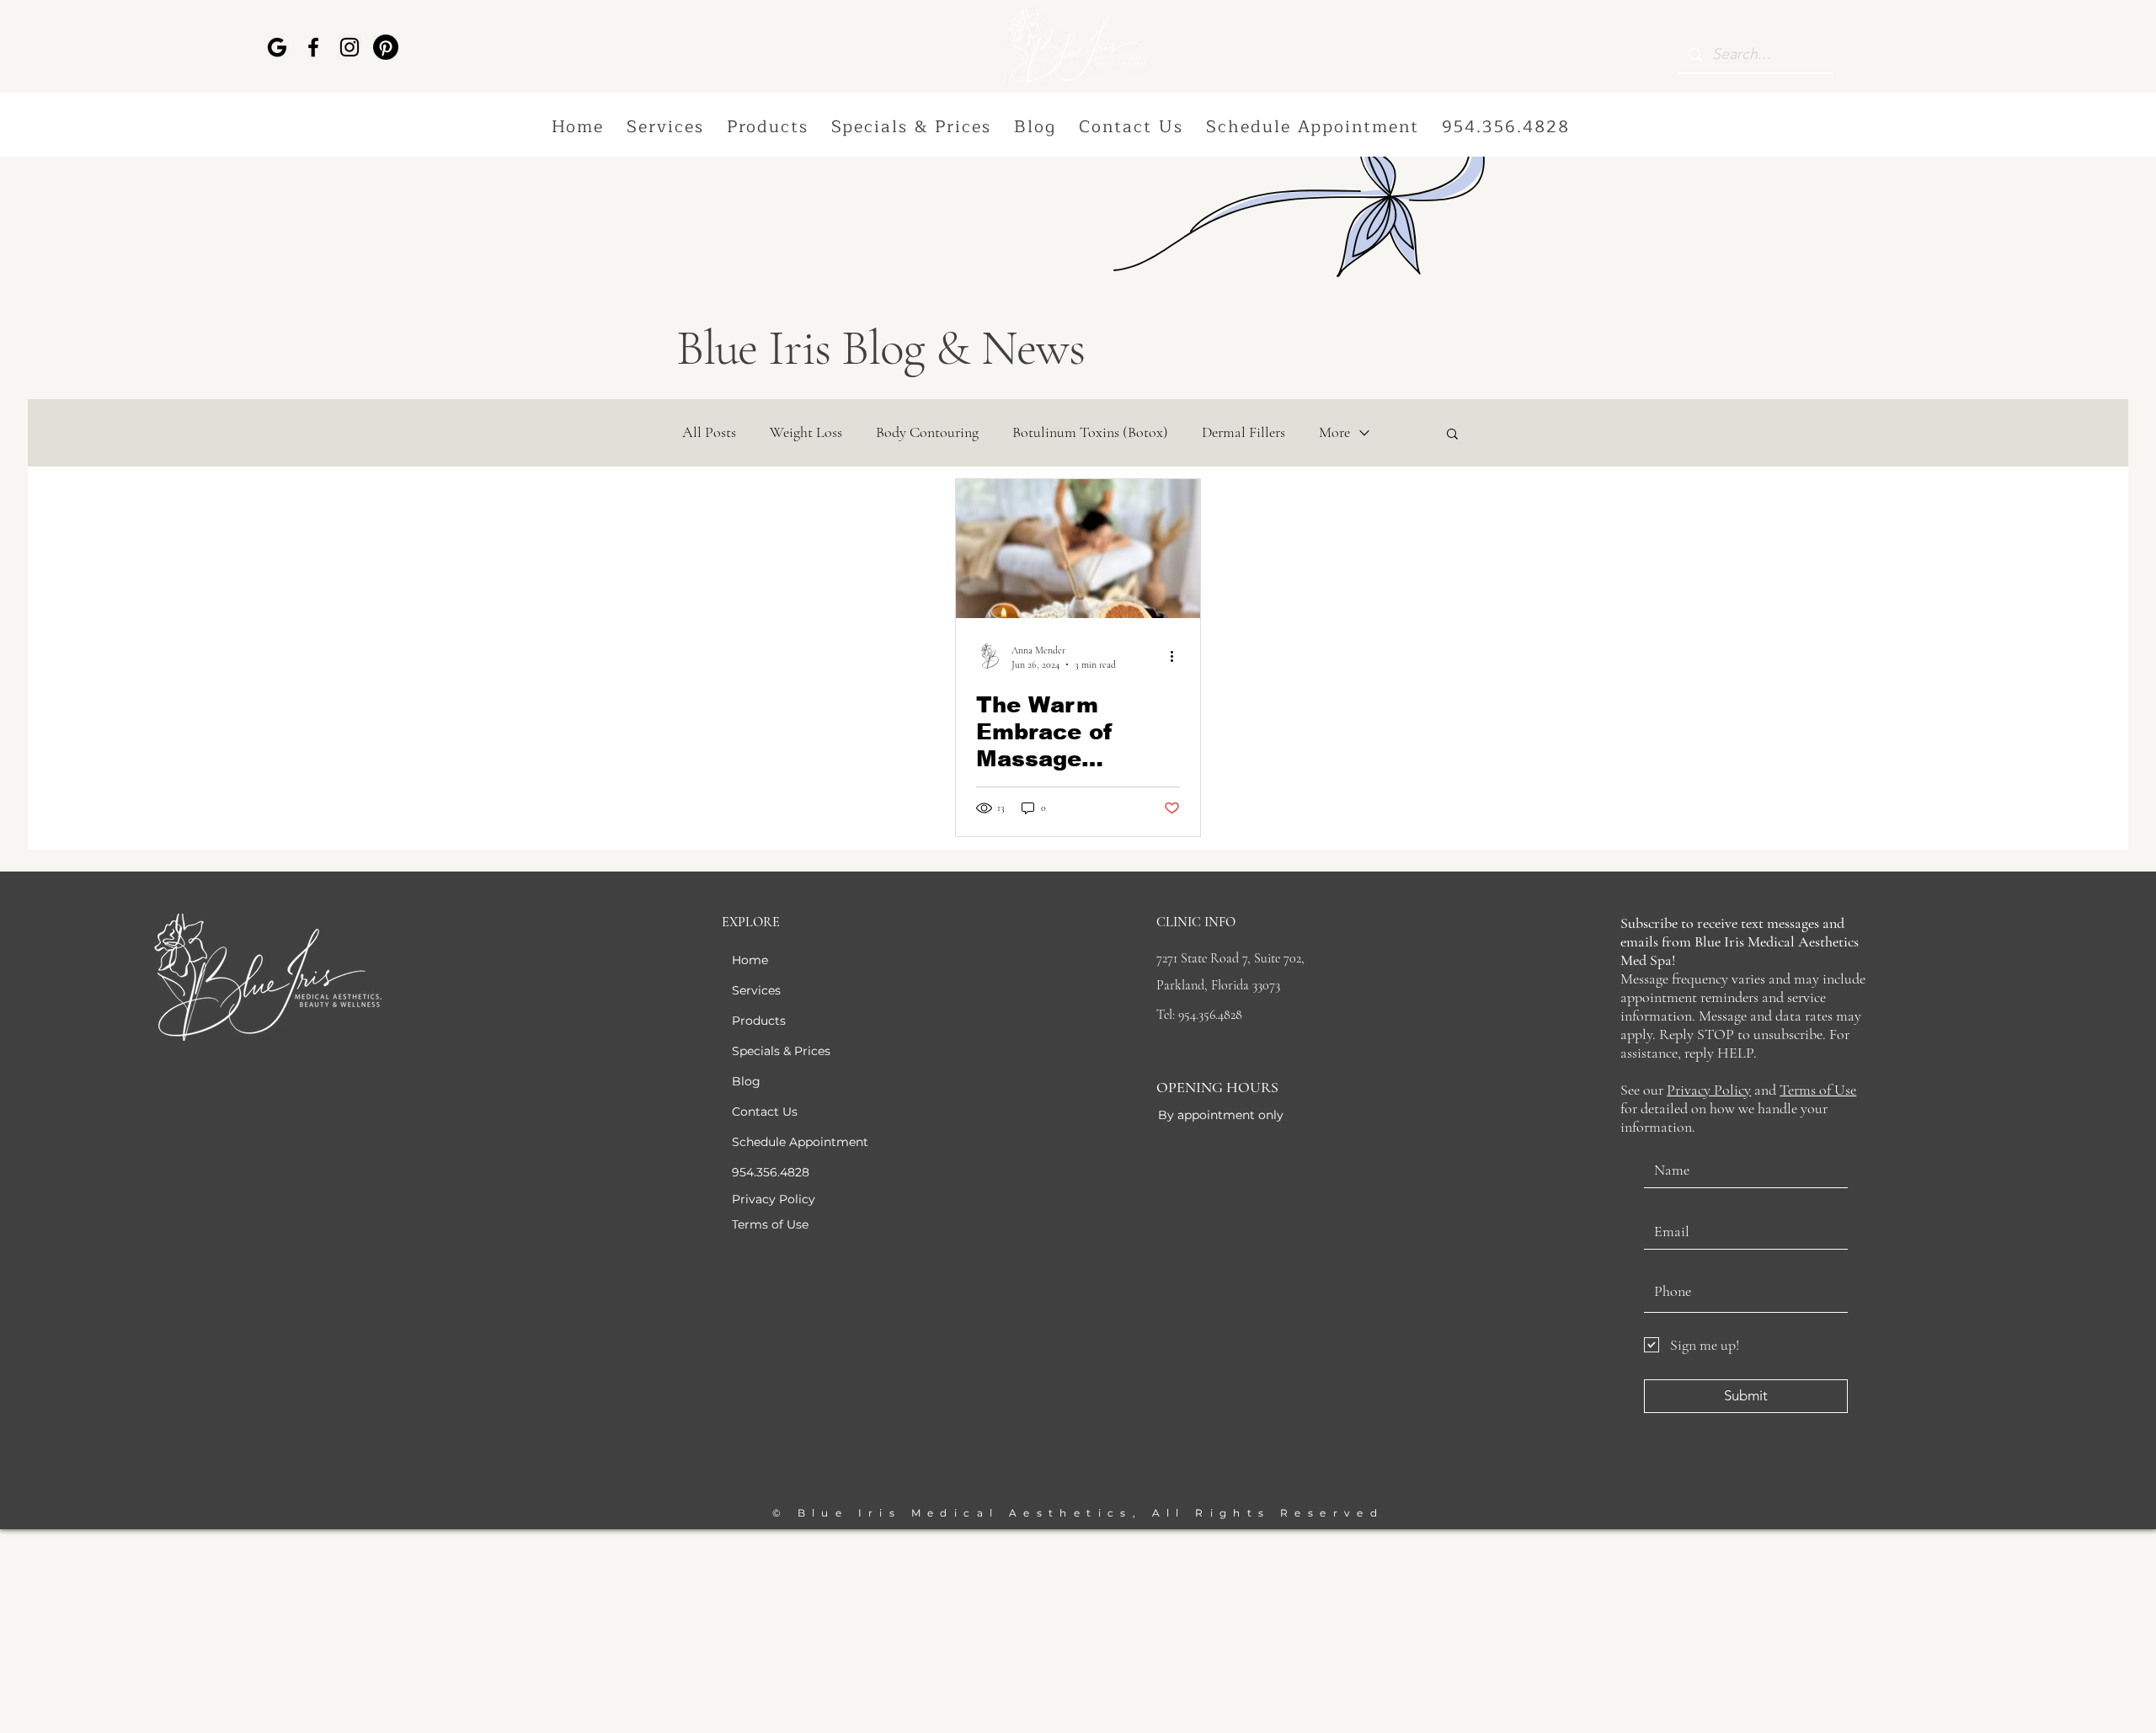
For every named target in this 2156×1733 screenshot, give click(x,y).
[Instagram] (350, 47)
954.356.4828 (771, 1172)
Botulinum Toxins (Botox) (1090, 432)
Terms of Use (1818, 1090)
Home (750, 960)
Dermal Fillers (1243, 432)
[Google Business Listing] (277, 47)
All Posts (709, 432)
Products (759, 1021)
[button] (666, 128)
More (1334, 432)
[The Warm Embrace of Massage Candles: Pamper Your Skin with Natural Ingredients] (1078, 549)
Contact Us (765, 1112)
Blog (746, 1081)
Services (756, 990)
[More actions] (1177, 656)
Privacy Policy (1709, 1090)
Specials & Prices (781, 1051)
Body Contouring (927, 432)
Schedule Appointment (800, 1142)
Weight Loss (806, 432)
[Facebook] (313, 47)
